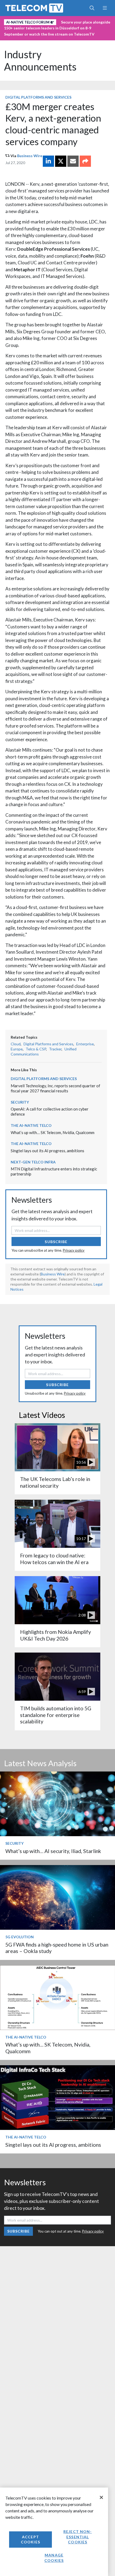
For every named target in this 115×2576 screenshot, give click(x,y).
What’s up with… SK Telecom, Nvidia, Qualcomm (53, 1132)
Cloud (16, 1044)
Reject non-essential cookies (78, 2537)
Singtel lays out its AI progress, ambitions (47, 1151)
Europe (17, 1049)
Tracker (55, 1049)
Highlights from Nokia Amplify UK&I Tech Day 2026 (55, 1635)
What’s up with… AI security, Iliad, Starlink (53, 1851)
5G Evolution (20, 1937)
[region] (54, 2532)
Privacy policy (74, 1250)
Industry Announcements (40, 60)
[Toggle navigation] (105, 8)
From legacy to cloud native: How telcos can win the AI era (54, 1559)
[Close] (101, 2497)
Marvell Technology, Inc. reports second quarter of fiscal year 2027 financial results (55, 1088)
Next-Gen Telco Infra (33, 1162)
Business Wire (30, 156)
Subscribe (56, 1242)
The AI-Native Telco (31, 1125)
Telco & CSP (36, 1049)
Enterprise (85, 1044)
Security (20, 1102)
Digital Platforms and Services (38, 97)
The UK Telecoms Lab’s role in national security (55, 1482)
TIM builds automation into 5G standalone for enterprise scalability (56, 1715)
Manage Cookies (54, 2558)
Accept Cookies (30, 2540)
